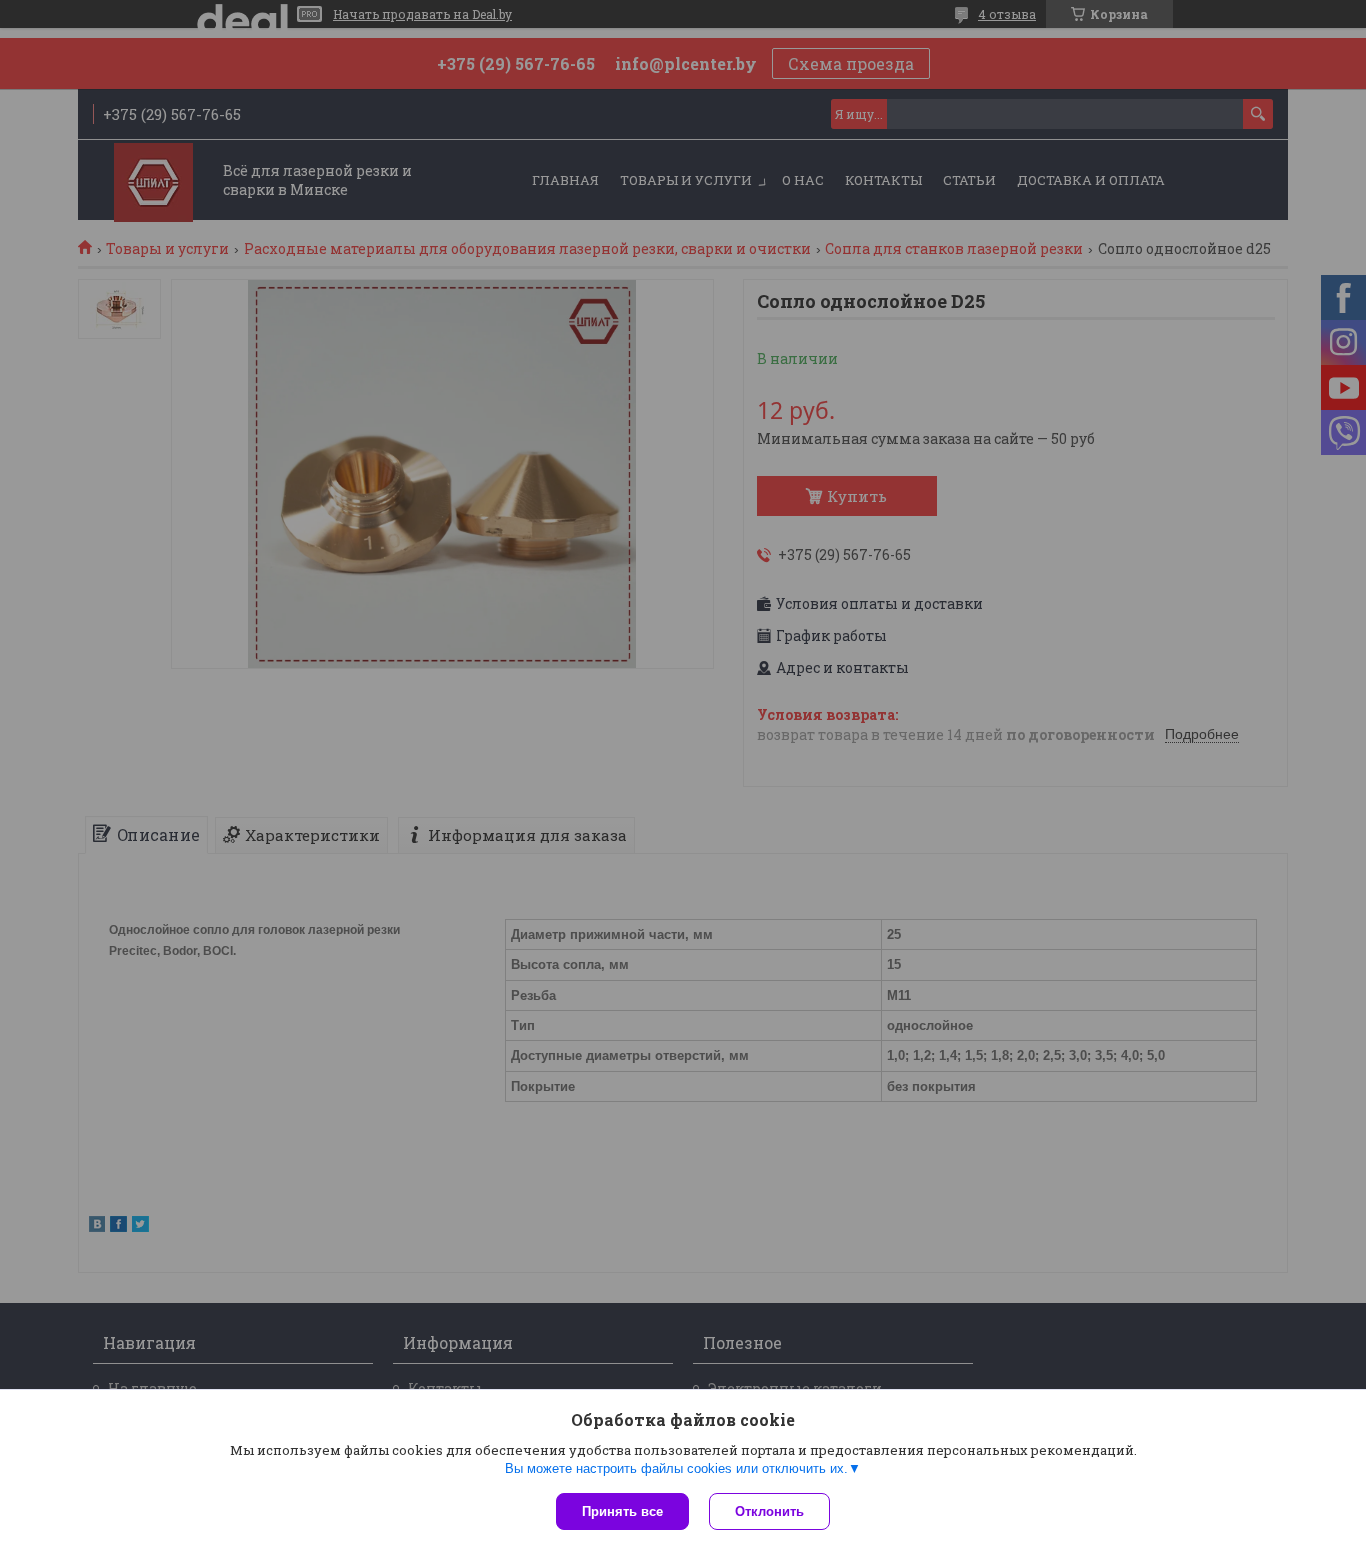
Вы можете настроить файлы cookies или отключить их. (676, 1468)
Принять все (622, 1511)
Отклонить (769, 1511)
